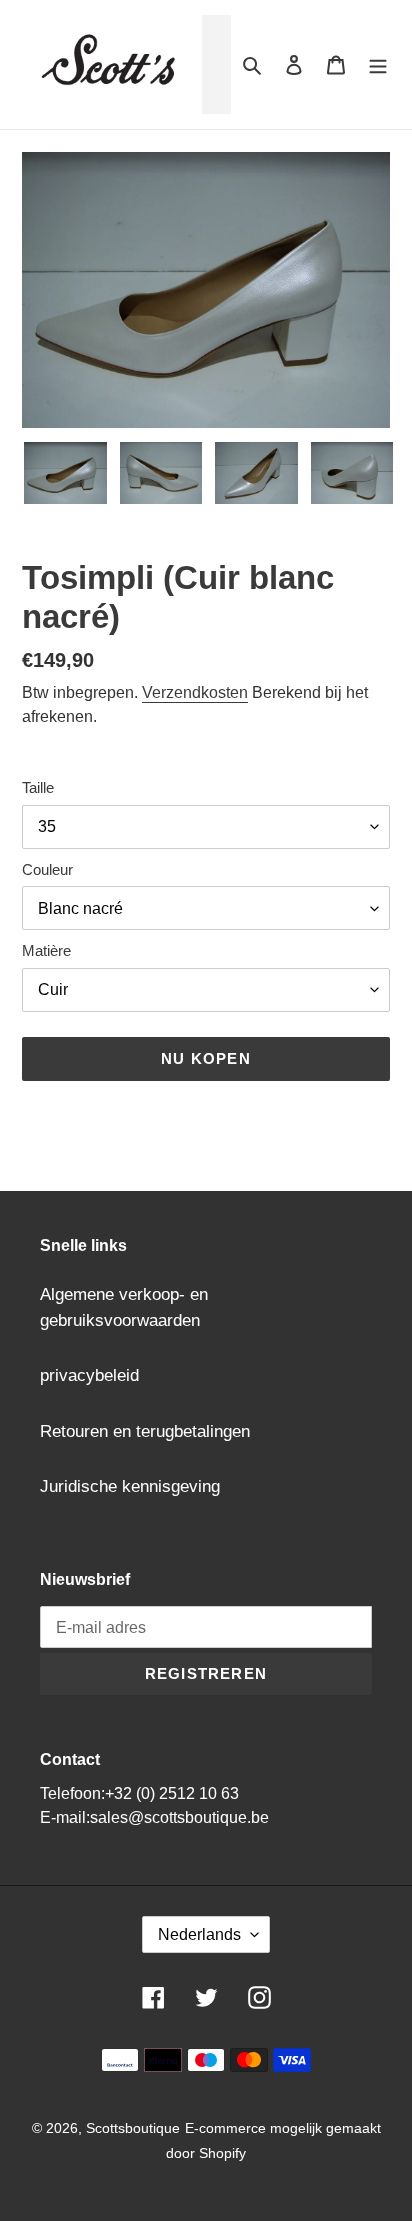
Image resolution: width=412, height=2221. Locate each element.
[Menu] (378, 65)
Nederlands (199, 1934)
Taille (38, 787)
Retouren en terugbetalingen (145, 1431)
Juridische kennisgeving (130, 1486)
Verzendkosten (195, 692)
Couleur (47, 869)
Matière (46, 950)
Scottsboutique (133, 2128)
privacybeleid (89, 1375)
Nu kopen (206, 1058)
